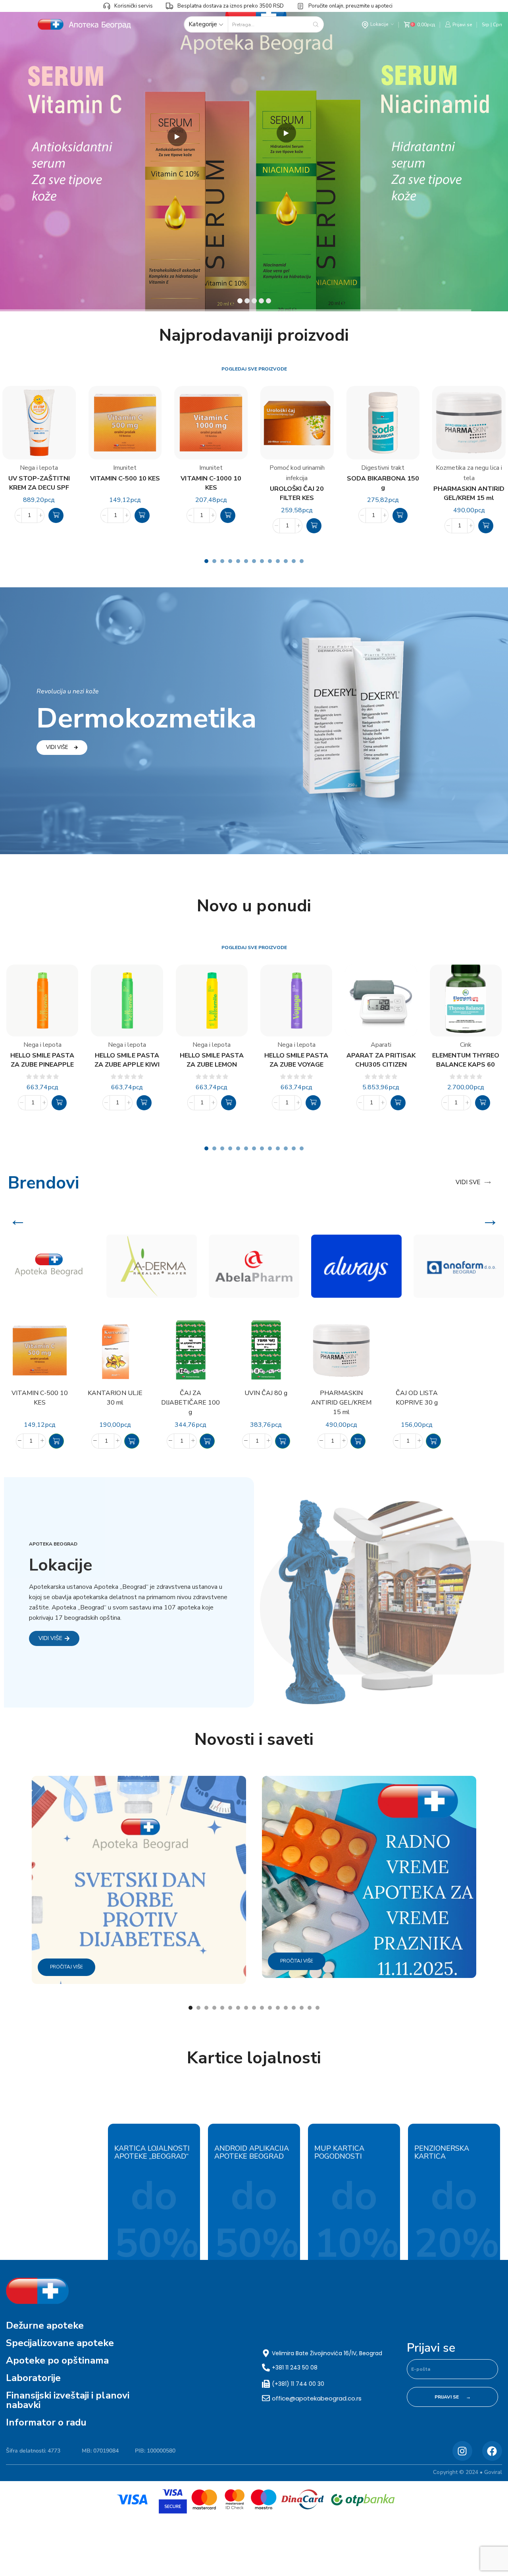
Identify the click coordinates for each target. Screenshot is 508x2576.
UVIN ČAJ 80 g (266, 1393)
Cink (466, 1045)
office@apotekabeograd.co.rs (317, 2398)
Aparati (381, 1045)
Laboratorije (33, 2378)
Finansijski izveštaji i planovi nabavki (68, 2400)
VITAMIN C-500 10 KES (125, 479)
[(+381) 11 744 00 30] (266, 2384)
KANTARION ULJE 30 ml (115, 1398)
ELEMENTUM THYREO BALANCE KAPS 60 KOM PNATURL (466, 1060)
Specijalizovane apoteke (60, 2343)
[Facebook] (492, 2451)
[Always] (356, 1266)
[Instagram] (462, 2451)
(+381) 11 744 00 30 (298, 2384)
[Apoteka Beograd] (49, 1266)
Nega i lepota (39, 468)
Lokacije (379, 24)
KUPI (205, 151)
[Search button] (316, 24)
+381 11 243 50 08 (295, 2368)
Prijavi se (431, 2348)
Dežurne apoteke (45, 2325)
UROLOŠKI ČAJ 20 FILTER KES (297, 493)
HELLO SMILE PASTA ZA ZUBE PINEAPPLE (42, 1060)
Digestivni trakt (383, 468)
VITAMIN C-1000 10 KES (211, 483)
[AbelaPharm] (254, 1266)
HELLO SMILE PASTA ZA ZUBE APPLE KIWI (127, 1060)
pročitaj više (66, 1967)
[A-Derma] (152, 1266)
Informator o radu (46, 2422)
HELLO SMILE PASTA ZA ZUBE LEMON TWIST (212, 1060)
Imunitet (125, 468)
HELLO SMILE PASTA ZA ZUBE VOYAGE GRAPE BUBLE (296, 1060)
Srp (486, 25)
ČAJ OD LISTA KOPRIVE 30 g (417, 1398)
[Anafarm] (459, 1266)
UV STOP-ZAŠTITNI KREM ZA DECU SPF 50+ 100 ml (39, 483)
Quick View (214, 1361)
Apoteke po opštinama (57, 2360)
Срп (497, 25)
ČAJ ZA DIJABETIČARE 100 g (190, 1403)
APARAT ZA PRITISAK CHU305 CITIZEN (381, 1060)
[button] (56, 515)
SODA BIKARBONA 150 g (383, 483)
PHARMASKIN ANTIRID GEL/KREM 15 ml (469, 493)
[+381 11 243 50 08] (266, 2368)
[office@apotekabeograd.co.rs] (266, 2398)
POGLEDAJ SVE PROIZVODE (254, 369)
